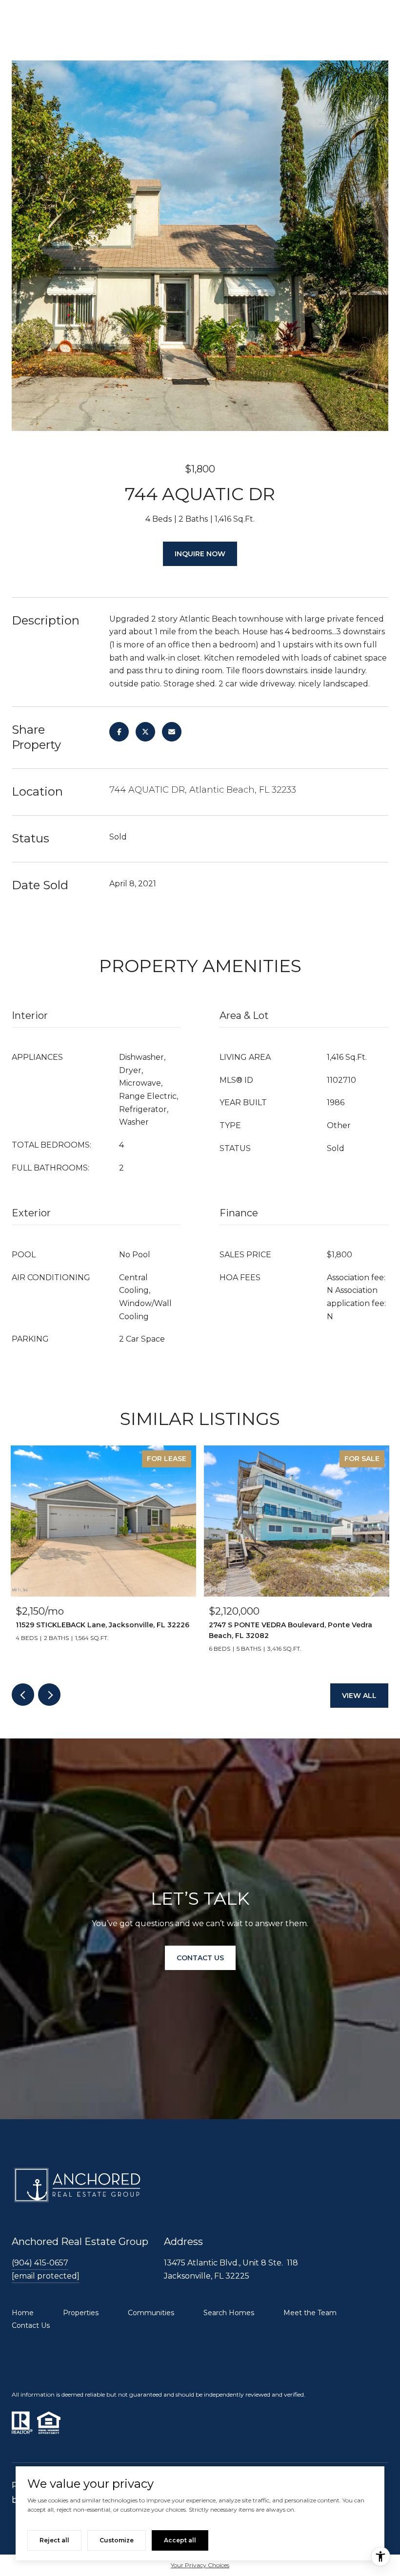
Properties (81, 2313)
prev (23, 1695)
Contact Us (31, 2325)
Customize (117, 2540)
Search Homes (229, 2313)
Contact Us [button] (200, 1958)
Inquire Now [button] (200, 554)
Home (23, 2313)
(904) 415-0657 (40, 2263)
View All (359, 1696)
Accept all (180, 2540)
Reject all (54, 2540)
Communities (151, 2313)
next (49, 1695)
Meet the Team (310, 2313)
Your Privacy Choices (200, 2565)
